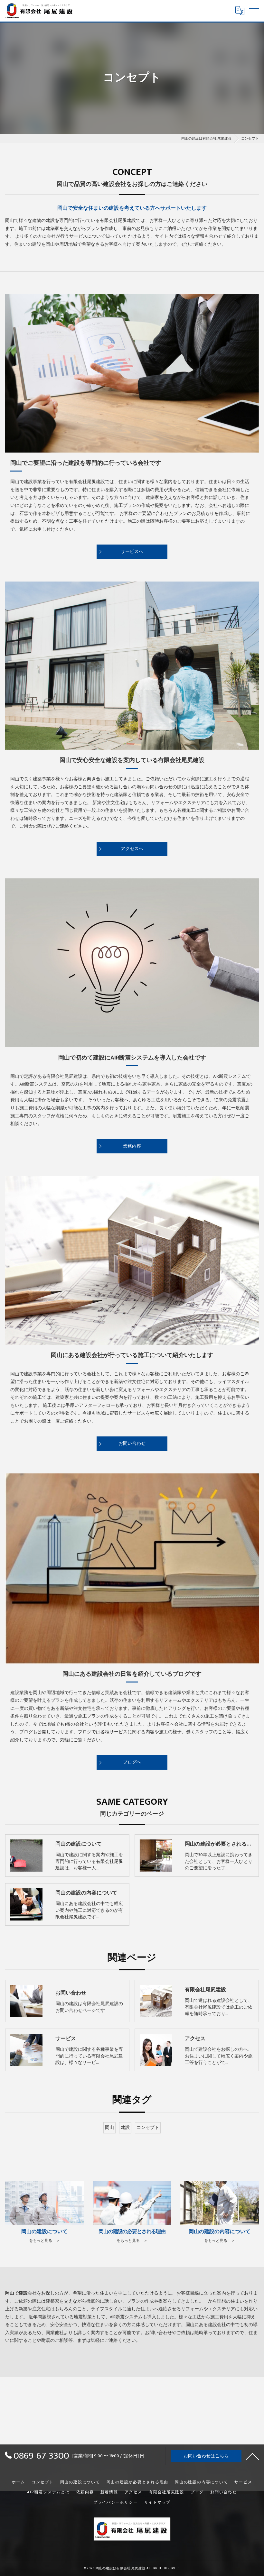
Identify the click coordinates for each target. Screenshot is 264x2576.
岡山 (109, 2128)
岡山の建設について (80, 2482)
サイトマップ (158, 2503)
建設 (125, 2128)
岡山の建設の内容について (201, 2482)
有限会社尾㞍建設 (166, 2492)
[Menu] (254, 11)
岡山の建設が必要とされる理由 (138, 2482)
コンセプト (148, 2128)
